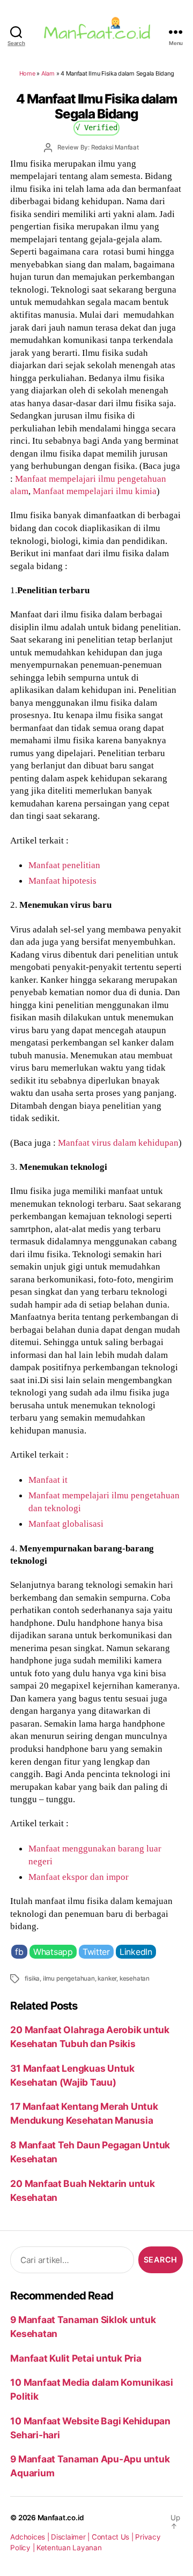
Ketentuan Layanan (69, 2548)
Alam (48, 73)
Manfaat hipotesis (62, 880)
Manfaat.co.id (61, 2518)
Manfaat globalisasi (66, 1524)
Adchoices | (31, 2537)
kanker (107, 1978)
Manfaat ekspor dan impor (79, 1877)
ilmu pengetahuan (69, 1978)
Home (27, 73)
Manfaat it (48, 1480)
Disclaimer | (71, 2537)
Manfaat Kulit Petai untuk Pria (76, 2358)
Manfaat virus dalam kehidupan (118, 1143)
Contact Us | (114, 2537)
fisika (32, 1978)
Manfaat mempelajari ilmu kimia (95, 491)
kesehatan (135, 1978)
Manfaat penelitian (64, 865)
